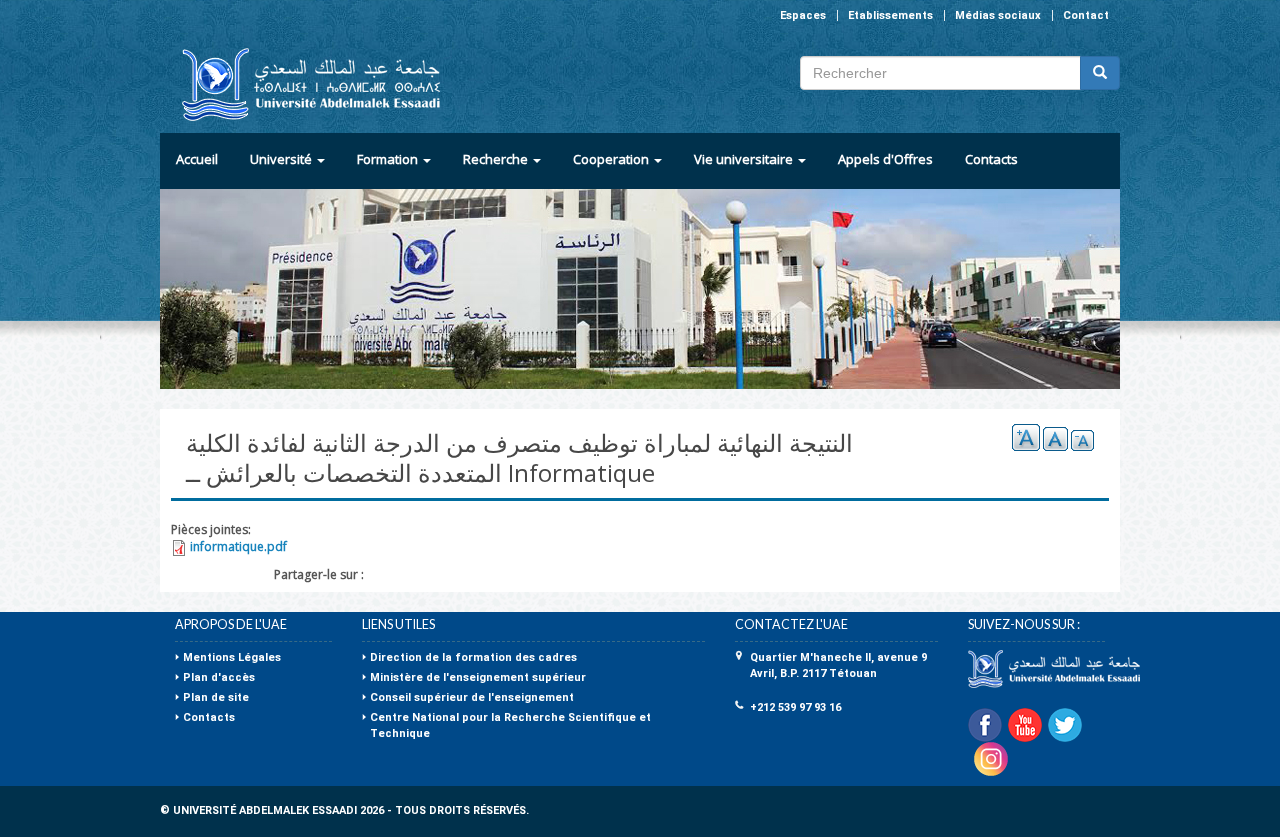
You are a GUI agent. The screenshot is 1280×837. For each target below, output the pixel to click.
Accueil (197, 159)
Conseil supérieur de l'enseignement (472, 697)
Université (282, 159)
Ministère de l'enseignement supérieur (478, 677)
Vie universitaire (745, 159)
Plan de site (216, 697)
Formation (389, 159)
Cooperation (612, 159)
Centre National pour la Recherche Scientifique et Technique (510, 725)
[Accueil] (302, 84)
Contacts (991, 159)
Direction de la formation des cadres (473, 657)
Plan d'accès (219, 677)
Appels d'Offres (885, 159)
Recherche (497, 159)
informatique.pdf (238, 546)
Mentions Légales (232, 657)
